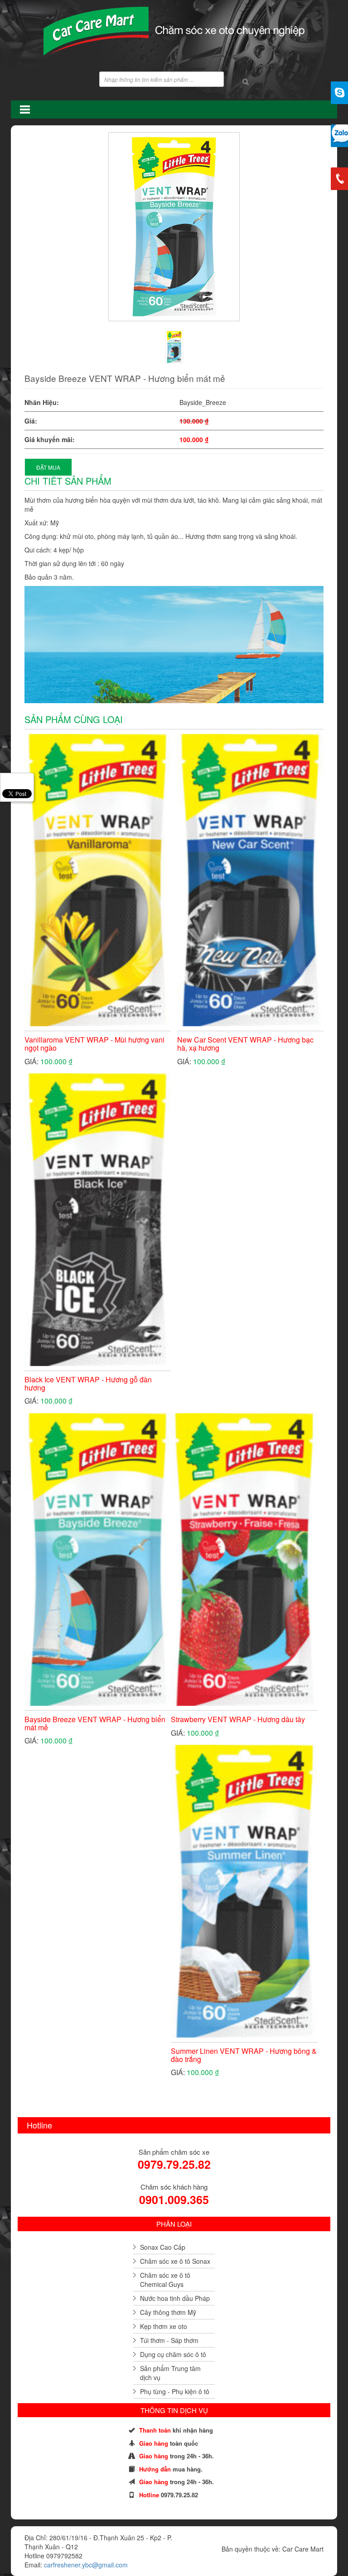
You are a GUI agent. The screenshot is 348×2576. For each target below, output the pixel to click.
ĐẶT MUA (48, 467)
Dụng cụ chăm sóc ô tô (173, 2354)
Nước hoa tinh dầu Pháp (175, 2298)
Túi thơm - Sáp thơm (169, 2340)
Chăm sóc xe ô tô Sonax (175, 2261)
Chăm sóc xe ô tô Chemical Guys (165, 2280)
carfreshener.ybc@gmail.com (86, 2565)
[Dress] (174, 347)
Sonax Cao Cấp (163, 2247)
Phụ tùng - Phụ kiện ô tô (175, 2391)
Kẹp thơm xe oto (164, 2326)
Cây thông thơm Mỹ (168, 2312)
